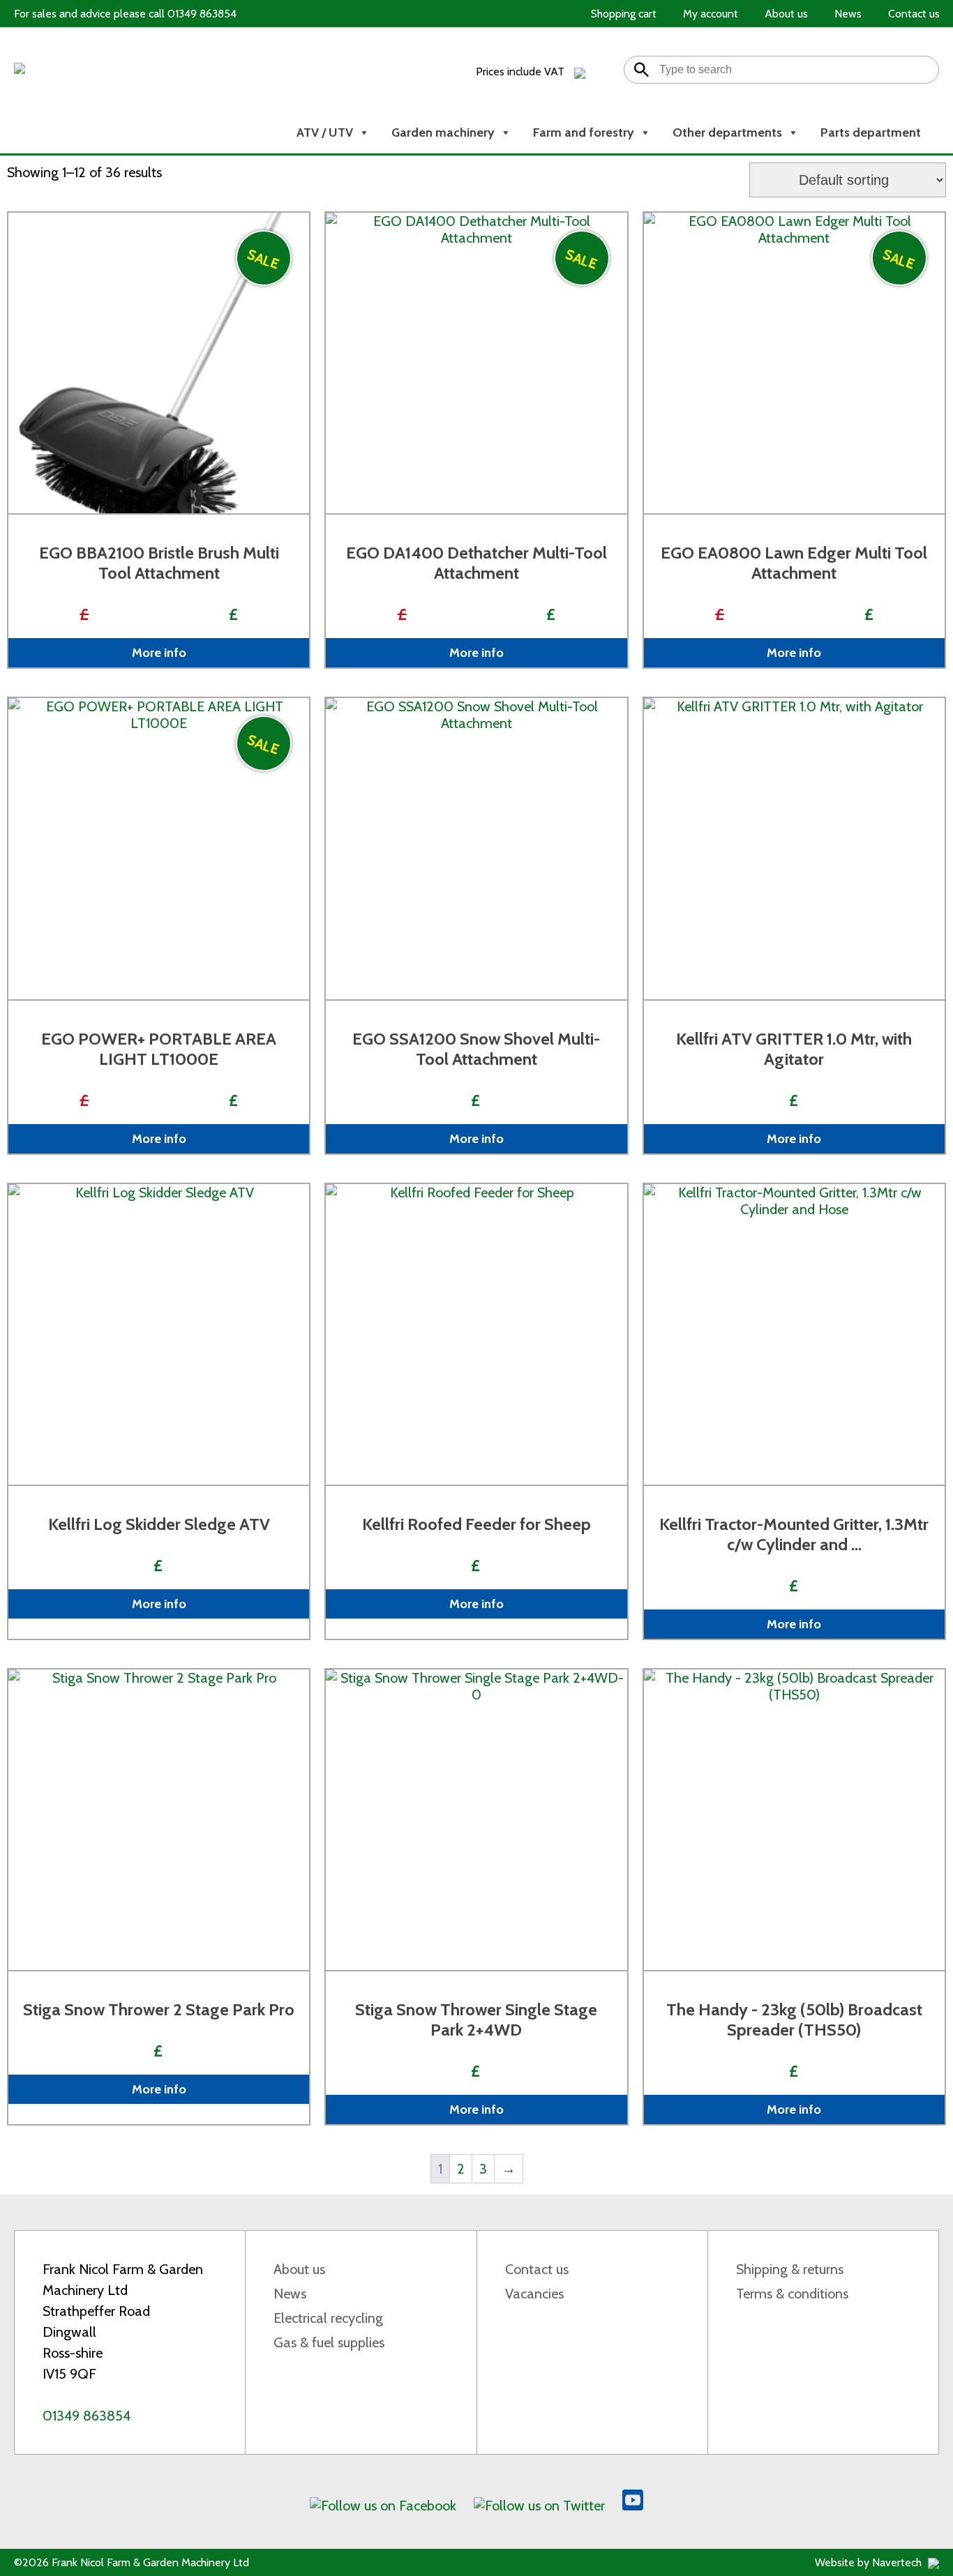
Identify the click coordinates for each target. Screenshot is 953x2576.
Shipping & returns (790, 2269)
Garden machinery (443, 132)
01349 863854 (87, 2416)
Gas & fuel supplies (329, 2342)
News (290, 2294)
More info (159, 653)
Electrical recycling (328, 2318)
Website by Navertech (870, 2562)
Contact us (537, 2269)
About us (299, 2269)
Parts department (871, 132)
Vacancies (534, 2294)
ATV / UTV (325, 132)
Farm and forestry (584, 132)
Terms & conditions (792, 2294)
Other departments (727, 132)
